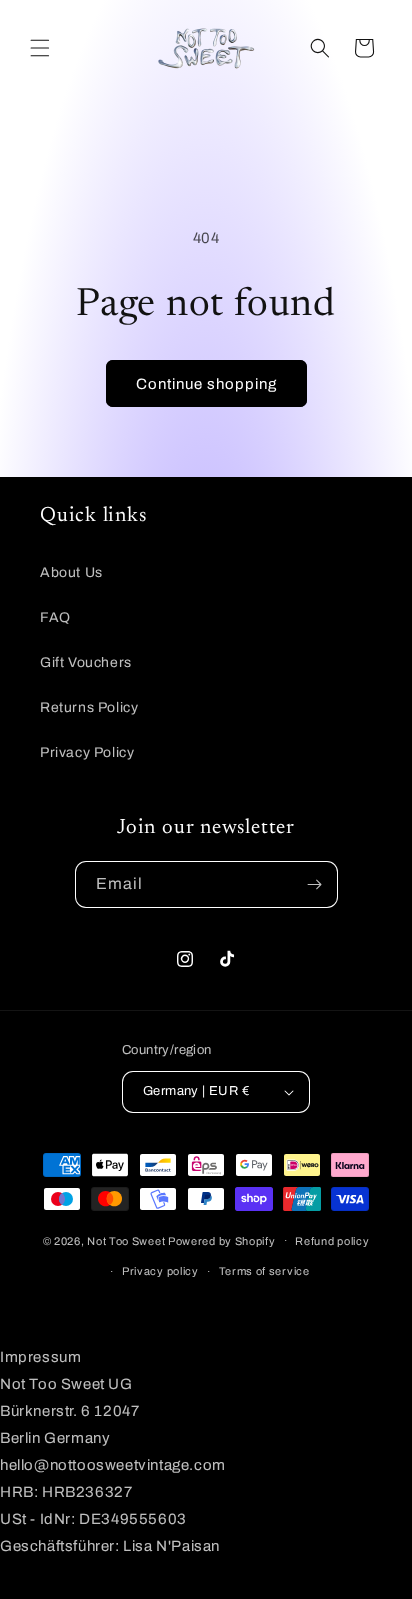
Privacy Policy (87, 752)
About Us (71, 572)
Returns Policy (89, 707)
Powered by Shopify (222, 1240)
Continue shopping (206, 384)
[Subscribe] (315, 884)
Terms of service (264, 1271)
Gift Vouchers (86, 662)
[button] (40, 48)
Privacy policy (160, 1271)
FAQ (55, 617)
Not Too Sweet (126, 1240)
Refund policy (332, 1241)
